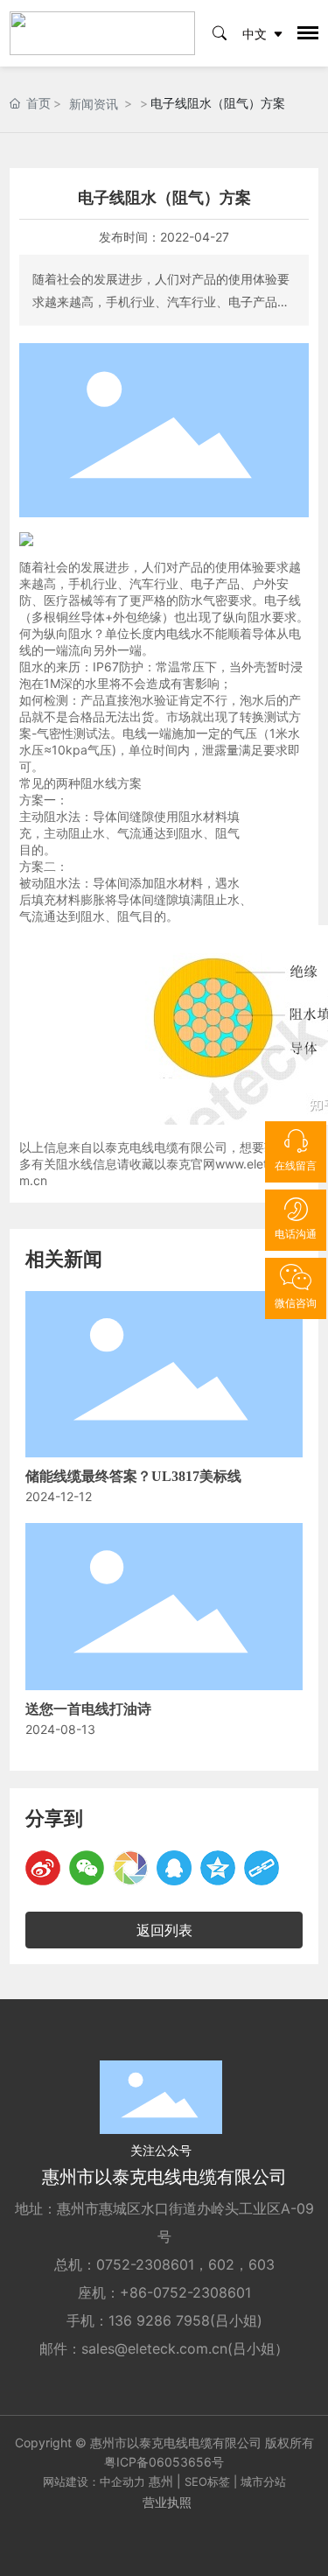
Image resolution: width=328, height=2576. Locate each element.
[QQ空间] (218, 1868)
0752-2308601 (145, 2264)
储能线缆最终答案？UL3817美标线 (133, 1476)
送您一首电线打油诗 (88, 1709)
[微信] (87, 1868)
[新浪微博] (43, 1868)
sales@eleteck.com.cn (154, 2348)
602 (221, 2264)
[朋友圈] (130, 1868)
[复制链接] (262, 1868)
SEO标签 (207, 2481)
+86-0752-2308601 (185, 2292)
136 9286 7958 (159, 2320)
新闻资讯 (94, 104)
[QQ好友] (174, 1868)
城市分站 (263, 2481)
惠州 (161, 2481)
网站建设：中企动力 (94, 2481)
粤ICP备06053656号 (164, 2462)
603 (262, 2264)
